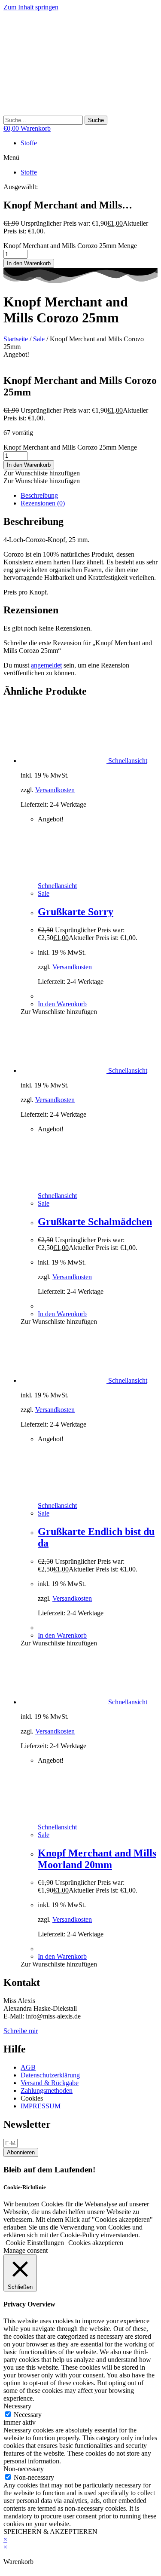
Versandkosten (55, 790)
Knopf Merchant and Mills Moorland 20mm (97, 1859)
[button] (80, 158)
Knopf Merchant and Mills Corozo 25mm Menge (70, 246)
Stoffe (29, 143)
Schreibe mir (21, 2031)
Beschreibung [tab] (39, 495)
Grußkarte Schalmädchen (95, 1222)
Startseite (16, 339)
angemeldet (46, 665)
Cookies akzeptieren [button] (96, 2243)
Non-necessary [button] (24, 2469)
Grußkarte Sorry (76, 912)
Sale (39, 339)
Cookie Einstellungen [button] (35, 2243)
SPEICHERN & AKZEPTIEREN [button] (50, 2532)
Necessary (28, 2415)
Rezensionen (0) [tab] (43, 503)
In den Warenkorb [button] (62, 1004)
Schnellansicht (127, 761)
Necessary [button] (17, 2406)
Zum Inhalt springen (31, 7)
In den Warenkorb (29, 263)
